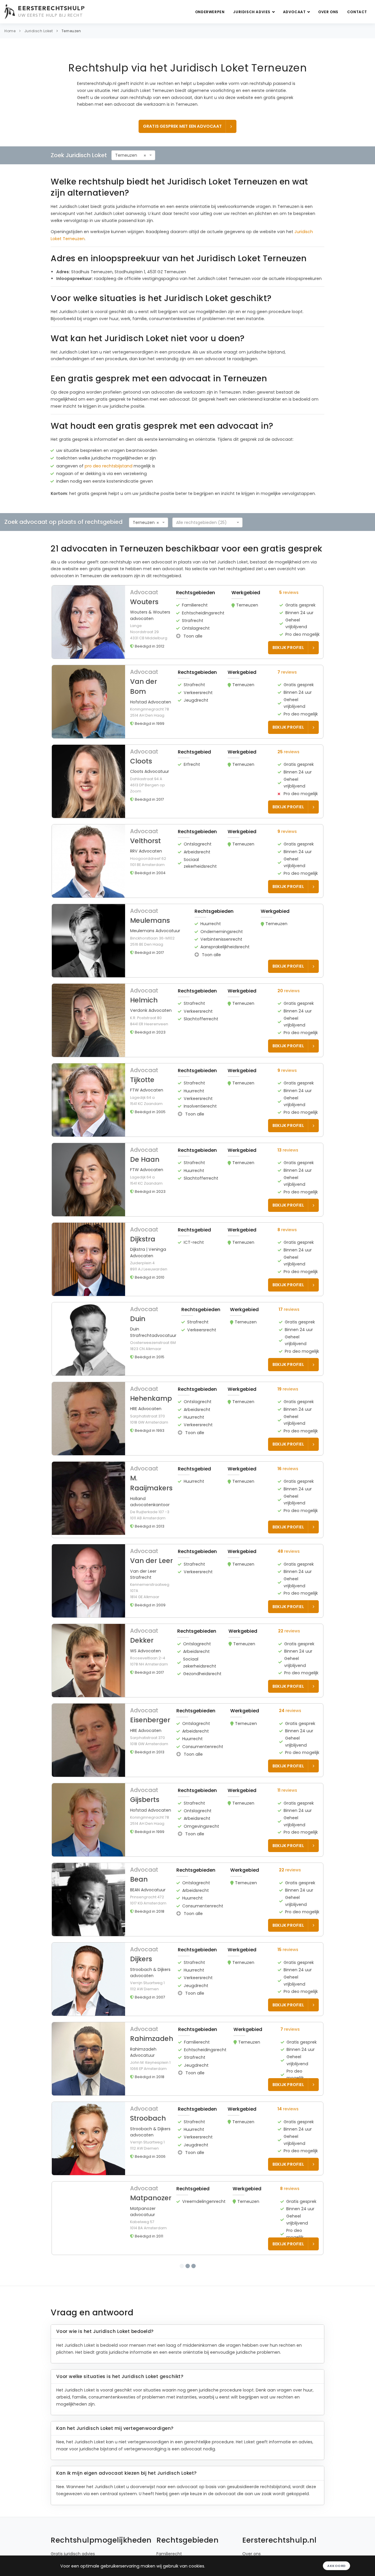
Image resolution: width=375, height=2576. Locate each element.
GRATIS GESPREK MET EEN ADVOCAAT (182, 126)
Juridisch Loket (39, 31)
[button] (187, 622)
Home (10, 31)
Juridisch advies (252, 12)
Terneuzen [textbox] (126, 155)
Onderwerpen (210, 12)
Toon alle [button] (192, 636)
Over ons (328, 12)
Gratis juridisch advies (73, 2549)
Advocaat (295, 12)
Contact (357, 12)
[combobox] (133, 155)
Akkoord (336, 2566)
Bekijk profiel (288, 648)
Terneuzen (71, 31)
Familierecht (169, 2549)
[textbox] (206, 522)
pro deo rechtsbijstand (109, 466)
